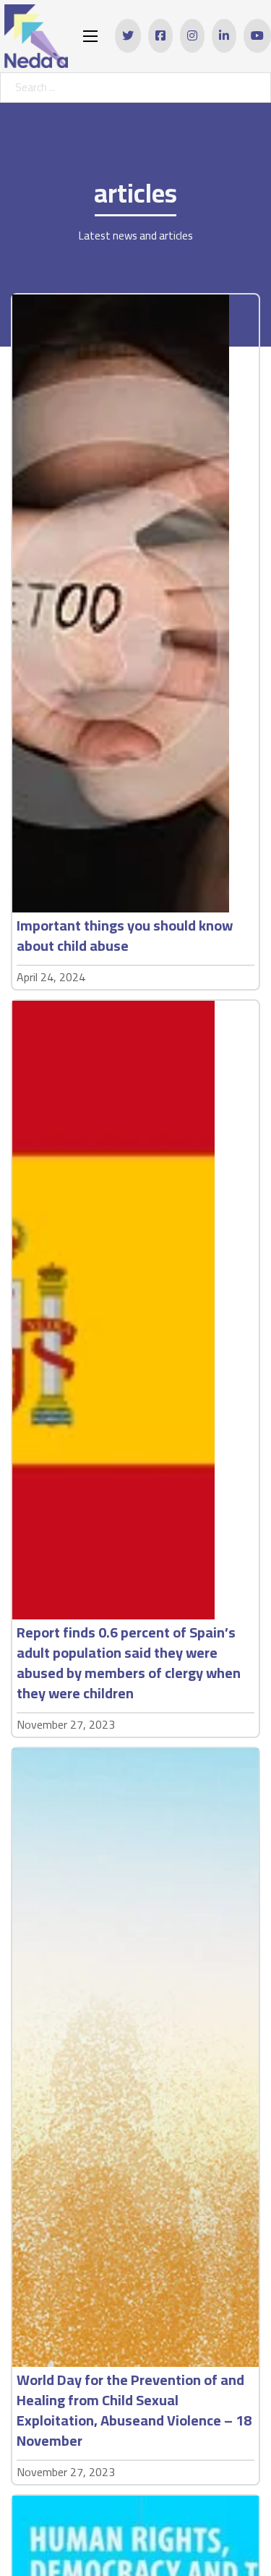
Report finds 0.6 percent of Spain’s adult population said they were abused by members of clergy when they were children (129, 1662)
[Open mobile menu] (90, 36)
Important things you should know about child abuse (125, 935)
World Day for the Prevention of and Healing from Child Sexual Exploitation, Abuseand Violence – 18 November (134, 2410)
